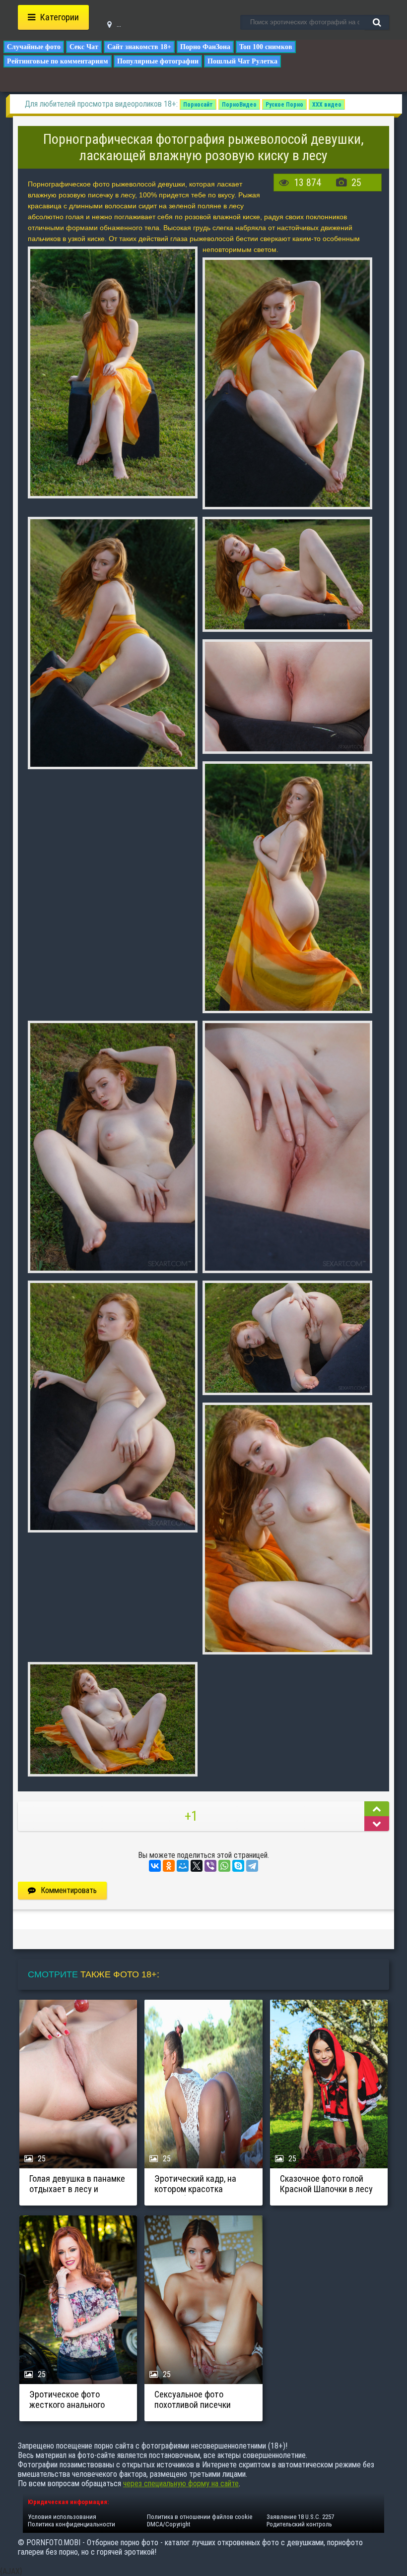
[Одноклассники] (169, 1866)
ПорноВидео (239, 105)
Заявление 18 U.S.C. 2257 (300, 2517)
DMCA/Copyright (169, 2524)
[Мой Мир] (183, 1866)
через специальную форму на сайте (181, 2484)
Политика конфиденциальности (71, 2524)
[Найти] (377, 22)
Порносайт (198, 105)
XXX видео (327, 105)
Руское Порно (284, 105)
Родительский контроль (299, 2524)
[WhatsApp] (224, 1866)
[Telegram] (252, 1866)
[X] (197, 1866)
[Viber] (210, 1866)
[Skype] (238, 1866)
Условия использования (62, 2517)
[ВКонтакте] (155, 1866)
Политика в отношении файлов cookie (200, 2517)
